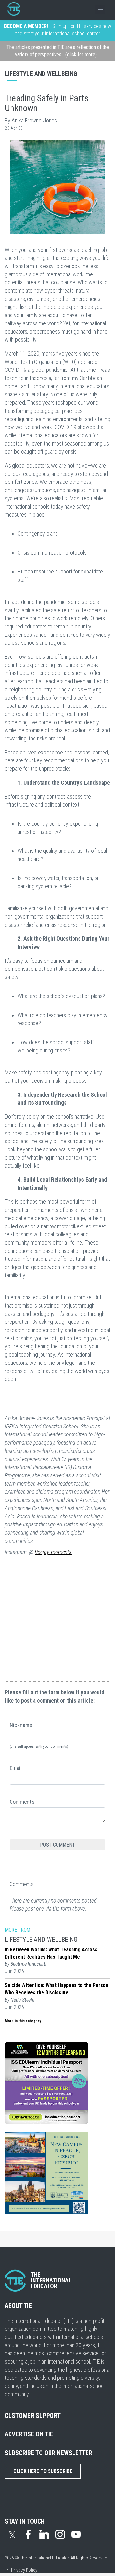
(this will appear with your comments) (39, 1746)
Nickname (21, 1725)
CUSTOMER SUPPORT (33, 2416)
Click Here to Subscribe (43, 2471)
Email (16, 1768)
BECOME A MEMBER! (26, 26)
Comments (22, 1802)
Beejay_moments (53, 1552)
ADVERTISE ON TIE (29, 2434)
